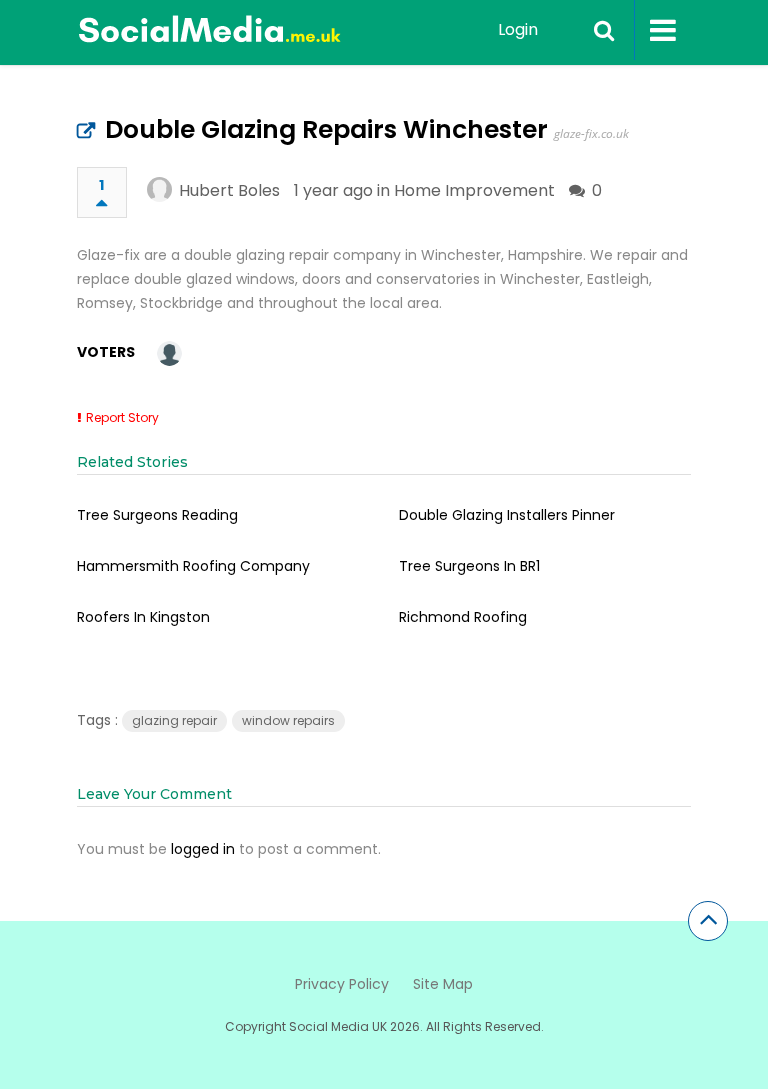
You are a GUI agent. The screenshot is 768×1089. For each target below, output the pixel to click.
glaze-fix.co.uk (591, 133)
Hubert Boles (229, 190)
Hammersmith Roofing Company (193, 566)
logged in (203, 849)
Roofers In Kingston (143, 617)
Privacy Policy (342, 984)
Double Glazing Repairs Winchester (326, 129)
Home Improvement (474, 190)
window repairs (288, 720)
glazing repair (174, 720)
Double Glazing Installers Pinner (507, 515)
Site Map (443, 984)
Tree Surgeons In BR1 (469, 566)
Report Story (122, 417)
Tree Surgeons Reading (157, 515)
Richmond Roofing (463, 617)
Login (518, 29)
